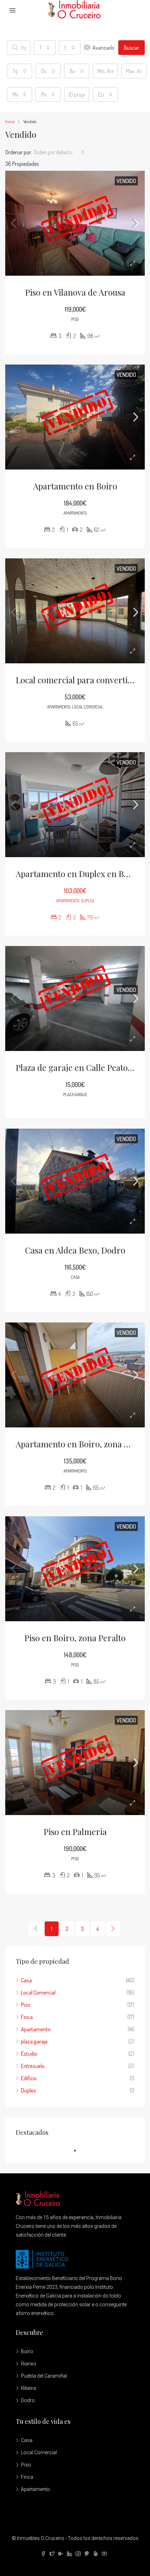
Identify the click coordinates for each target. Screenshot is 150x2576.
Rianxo (29, 2364)
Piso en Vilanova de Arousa (75, 292)
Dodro (28, 2400)
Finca (27, 2017)
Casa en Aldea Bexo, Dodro (75, 1250)
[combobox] (45, 48)
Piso (26, 2005)
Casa (26, 1980)
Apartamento (36, 2029)
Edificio (29, 2078)
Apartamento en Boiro (75, 486)
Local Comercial (38, 1992)
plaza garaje (34, 2041)
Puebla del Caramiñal (44, 2376)
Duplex (28, 2090)
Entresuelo (33, 2066)
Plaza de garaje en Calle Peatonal (78, 1067)
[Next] (113, 1929)
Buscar (132, 48)
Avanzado (103, 48)
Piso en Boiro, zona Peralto (75, 1638)
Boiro (27, 2351)
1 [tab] (78, 2151)
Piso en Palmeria (75, 1832)
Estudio (29, 2054)
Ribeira (28, 2388)
